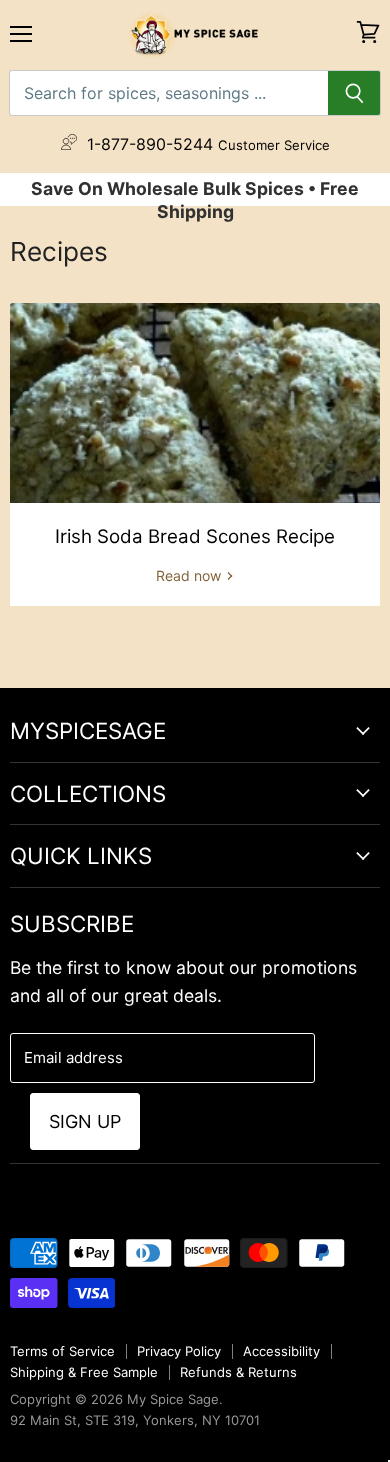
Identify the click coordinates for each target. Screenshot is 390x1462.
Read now (190, 575)
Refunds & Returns (238, 1372)
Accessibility (281, 1351)
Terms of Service (62, 1351)
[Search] (354, 93)
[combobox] (168, 93)
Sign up (85, 1121)
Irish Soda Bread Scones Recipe (195, 536)
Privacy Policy (179, 1351)
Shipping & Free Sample (84, 1372)
